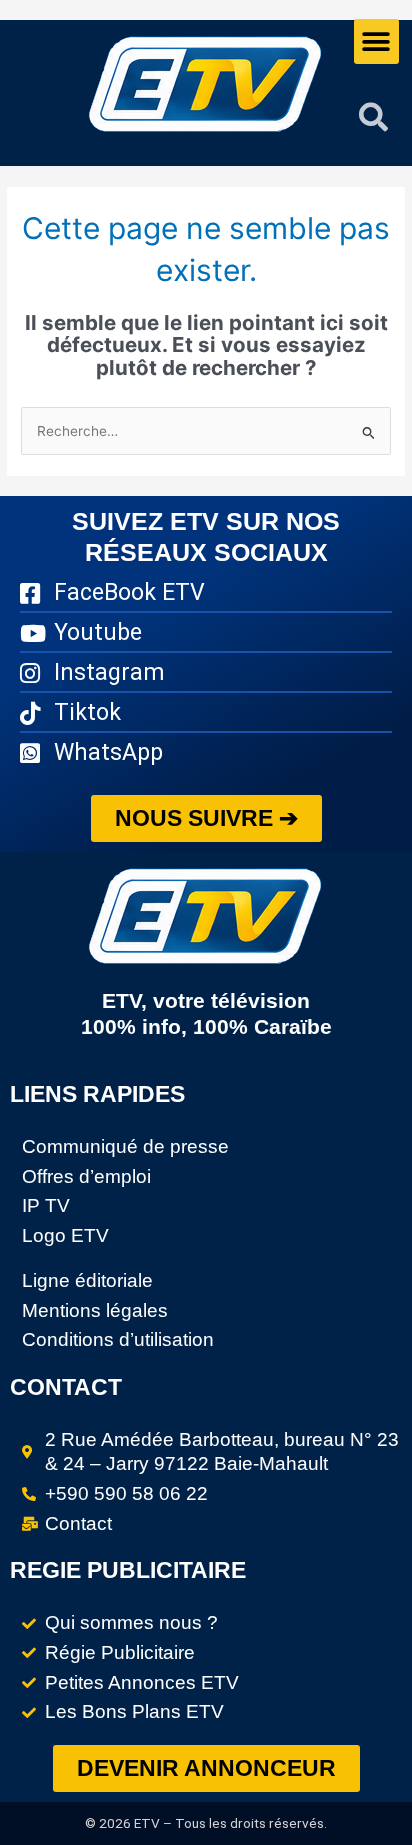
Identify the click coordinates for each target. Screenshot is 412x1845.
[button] (376, 41)
